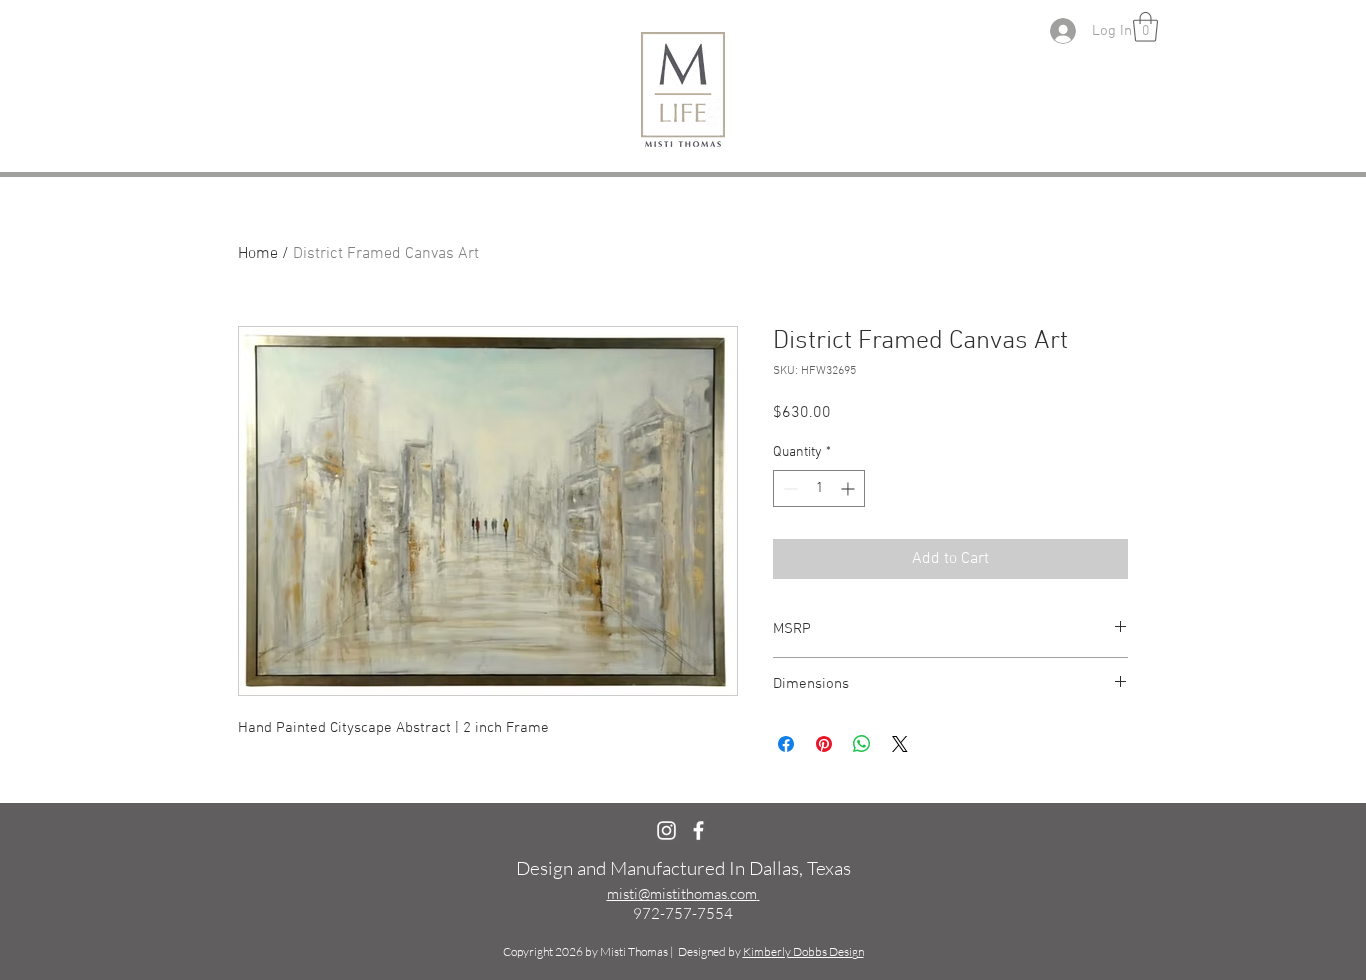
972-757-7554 (683, 913)
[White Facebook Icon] (698, 830)
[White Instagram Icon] (666, 830)
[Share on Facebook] (786, 744)
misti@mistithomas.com (682, 893)
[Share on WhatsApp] (862, 744)
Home (258, 254)
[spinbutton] (819, 488)
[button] (1145, 27)
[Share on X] (900, 744)
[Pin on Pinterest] (824, 744)
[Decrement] (788, 488)
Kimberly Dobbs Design (803, 951)
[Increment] (849, 488)
